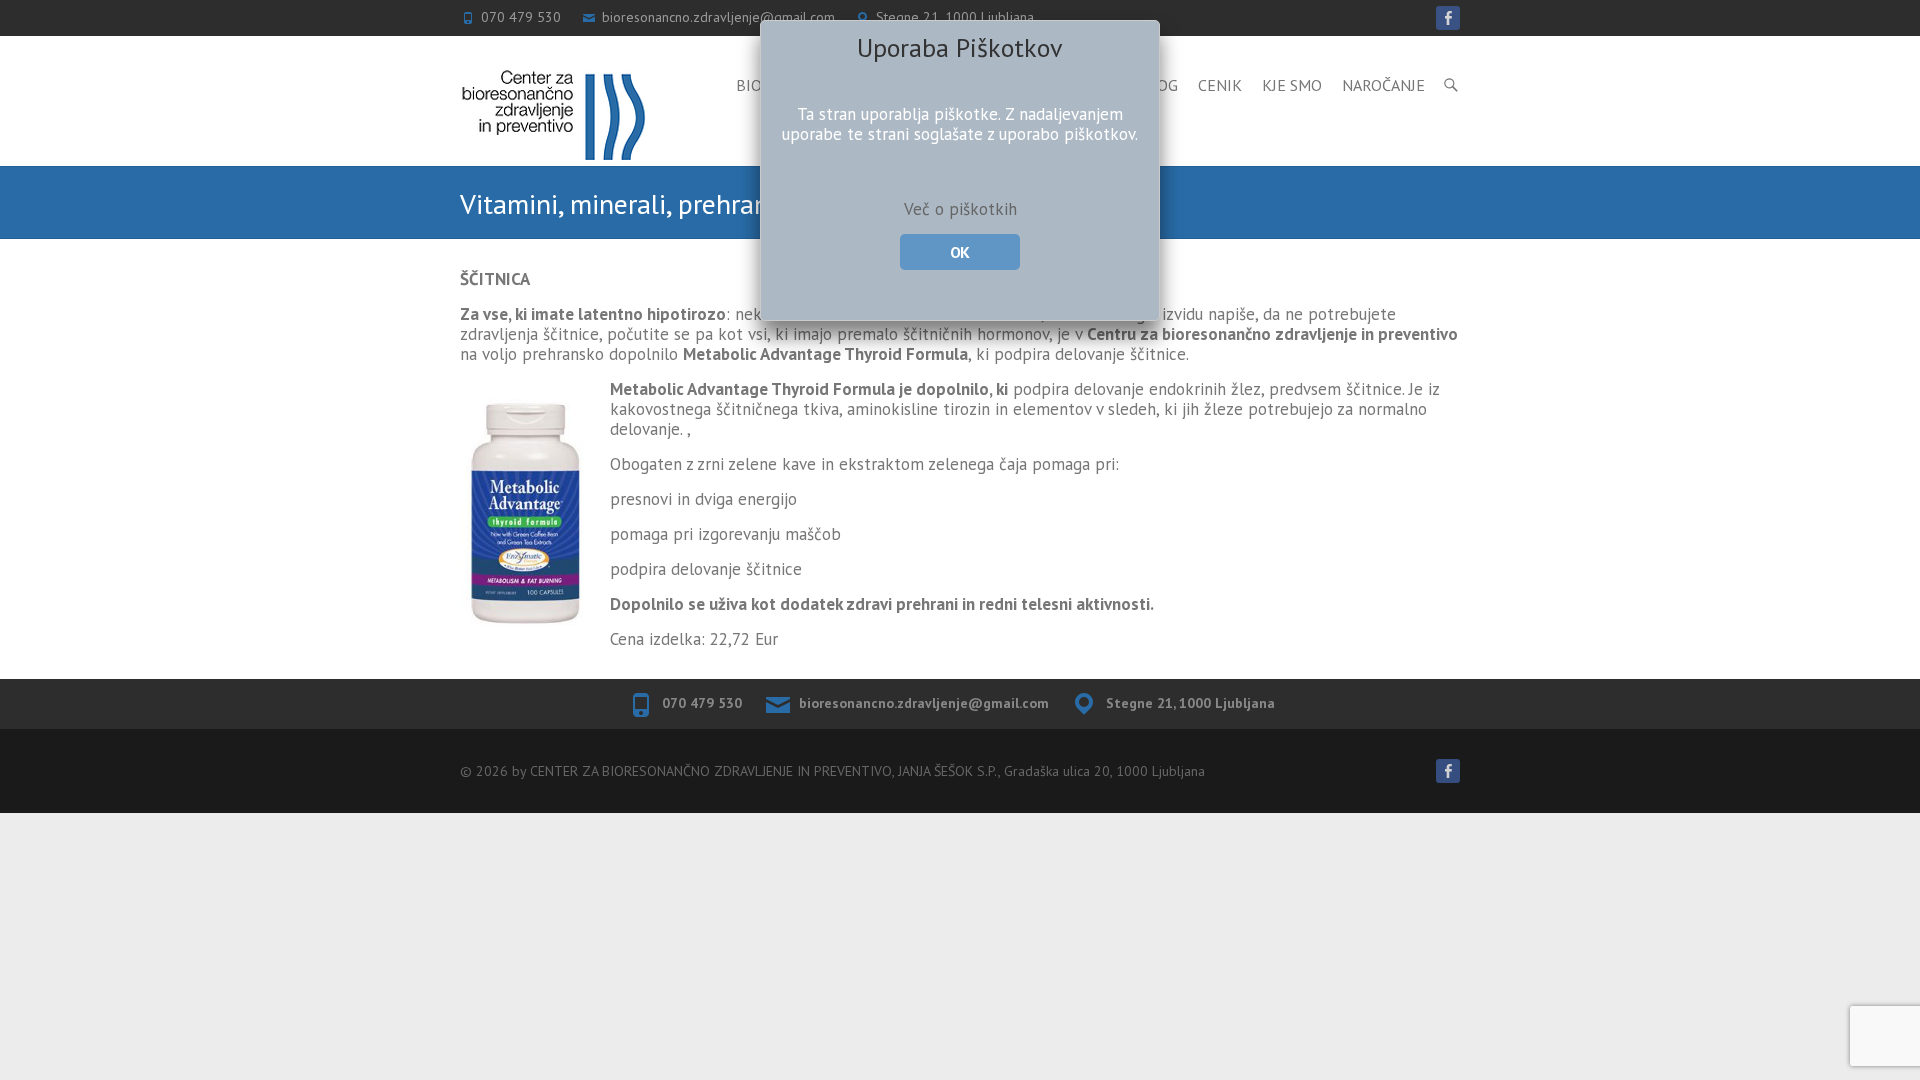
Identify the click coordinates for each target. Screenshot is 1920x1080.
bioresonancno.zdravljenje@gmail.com (924, 703)
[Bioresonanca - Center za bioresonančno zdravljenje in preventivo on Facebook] (1448, 771)
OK (959, 252)
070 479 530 (702, 703)
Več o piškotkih (960, 209)
